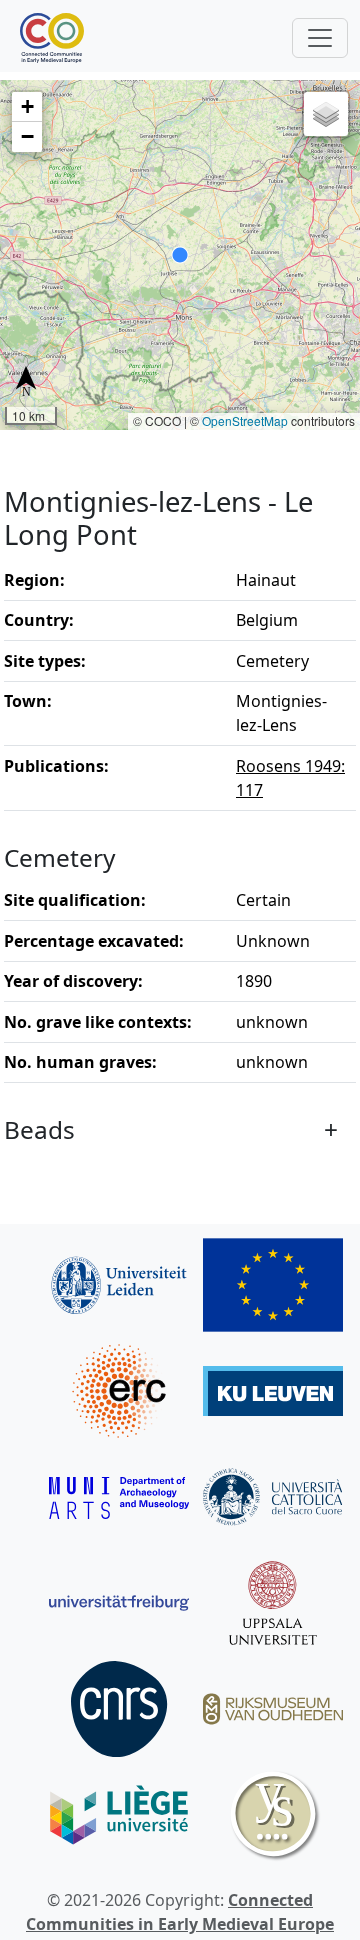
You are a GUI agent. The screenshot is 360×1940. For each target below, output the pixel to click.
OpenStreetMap (245, 420)
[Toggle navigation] (320, 38)
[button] (27, 107)
